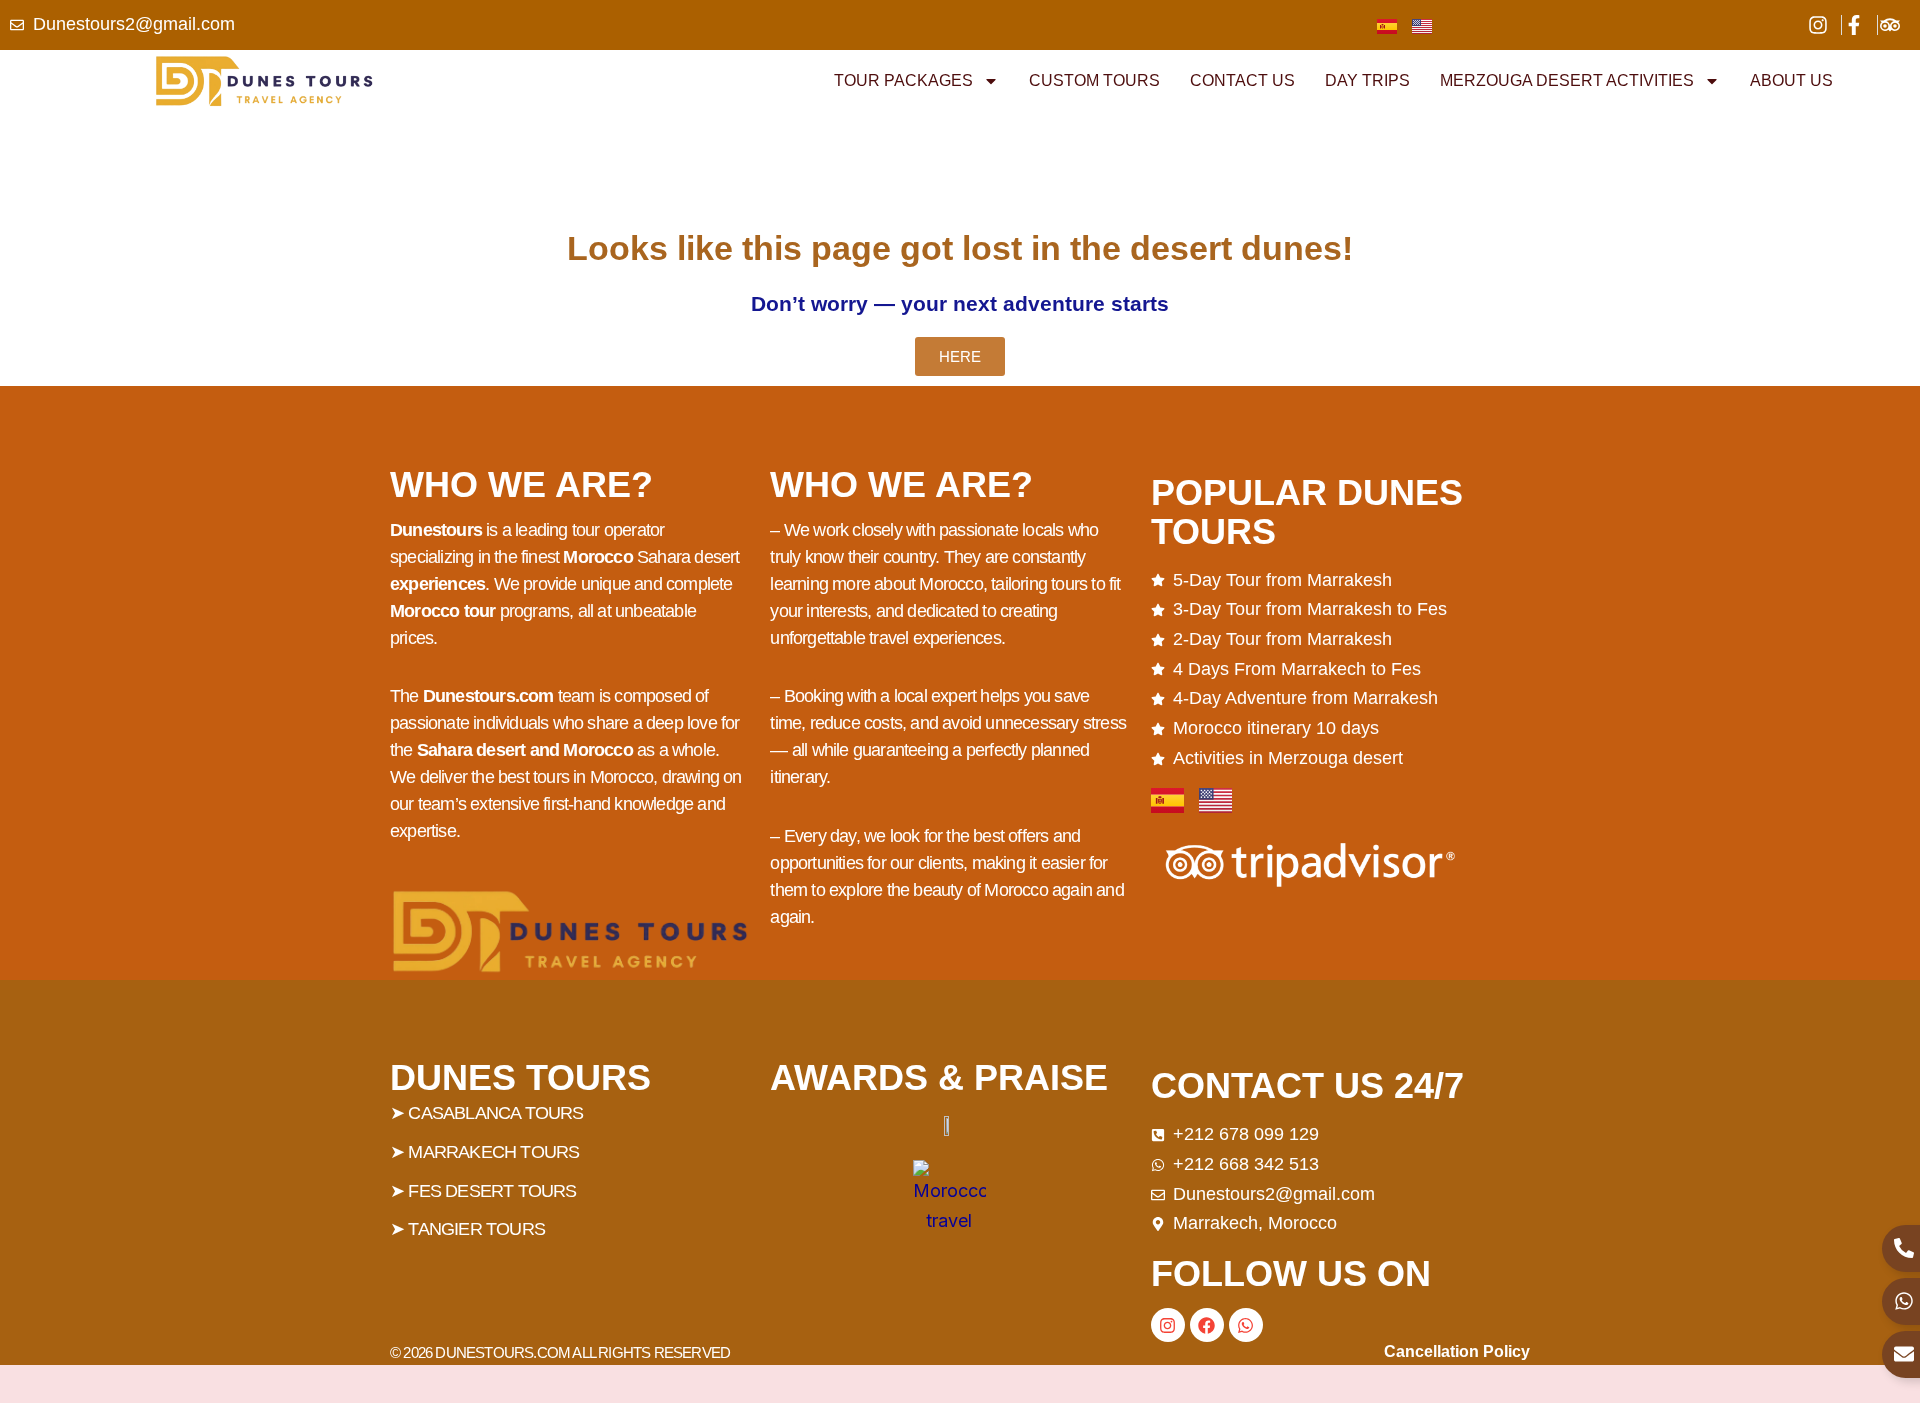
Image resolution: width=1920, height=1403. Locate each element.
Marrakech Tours (493, 1152)
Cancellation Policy (1457, 1351)
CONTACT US (1242, 80)
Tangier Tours (476, 1229)
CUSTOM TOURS (1094, 80)
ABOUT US (1791, 80)
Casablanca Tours (495, 1113)
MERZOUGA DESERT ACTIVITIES (1567, 80)
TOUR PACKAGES (903, 80)
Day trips (1367, 80)
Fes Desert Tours (492, 1191)
